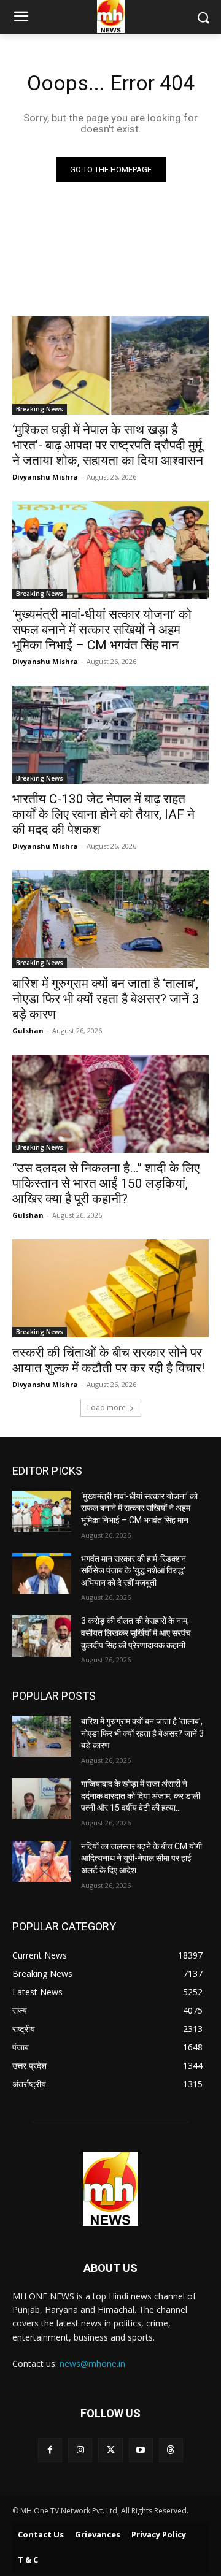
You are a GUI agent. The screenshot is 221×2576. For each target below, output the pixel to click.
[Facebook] (50, 2450)
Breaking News (40, 409)
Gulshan (28, 1030)
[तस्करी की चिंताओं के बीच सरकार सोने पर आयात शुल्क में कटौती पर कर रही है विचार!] (110, 1288)
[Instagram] (80, 2450)
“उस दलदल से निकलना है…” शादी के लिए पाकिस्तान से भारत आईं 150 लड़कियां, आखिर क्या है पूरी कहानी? (106, 1183)
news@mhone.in (92, 2364)
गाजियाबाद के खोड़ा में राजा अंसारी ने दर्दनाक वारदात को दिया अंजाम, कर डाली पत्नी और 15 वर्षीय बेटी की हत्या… (141, 1796)
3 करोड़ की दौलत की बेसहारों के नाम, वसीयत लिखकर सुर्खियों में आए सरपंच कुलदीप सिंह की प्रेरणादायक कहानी (136, 1633)
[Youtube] (141, 2450)
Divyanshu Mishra (45, 477)
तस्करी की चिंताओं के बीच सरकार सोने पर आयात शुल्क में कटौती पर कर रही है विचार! (108, 1360)
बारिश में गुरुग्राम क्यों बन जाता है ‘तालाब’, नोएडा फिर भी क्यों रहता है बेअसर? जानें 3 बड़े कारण (106, 999)
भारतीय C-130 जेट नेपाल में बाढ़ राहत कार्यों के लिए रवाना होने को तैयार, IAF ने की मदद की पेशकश (103, 814)
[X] (110, 2450)
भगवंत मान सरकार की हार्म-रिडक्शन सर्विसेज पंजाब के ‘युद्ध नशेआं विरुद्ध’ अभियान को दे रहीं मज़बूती (134, 1571)
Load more (107, 1408)
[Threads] (171, 2450)
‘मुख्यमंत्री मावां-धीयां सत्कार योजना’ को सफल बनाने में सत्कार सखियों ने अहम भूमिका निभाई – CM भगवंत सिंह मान (102, 630)
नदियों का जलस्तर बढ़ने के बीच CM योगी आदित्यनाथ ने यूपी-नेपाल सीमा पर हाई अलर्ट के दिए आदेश (142, 1858)
